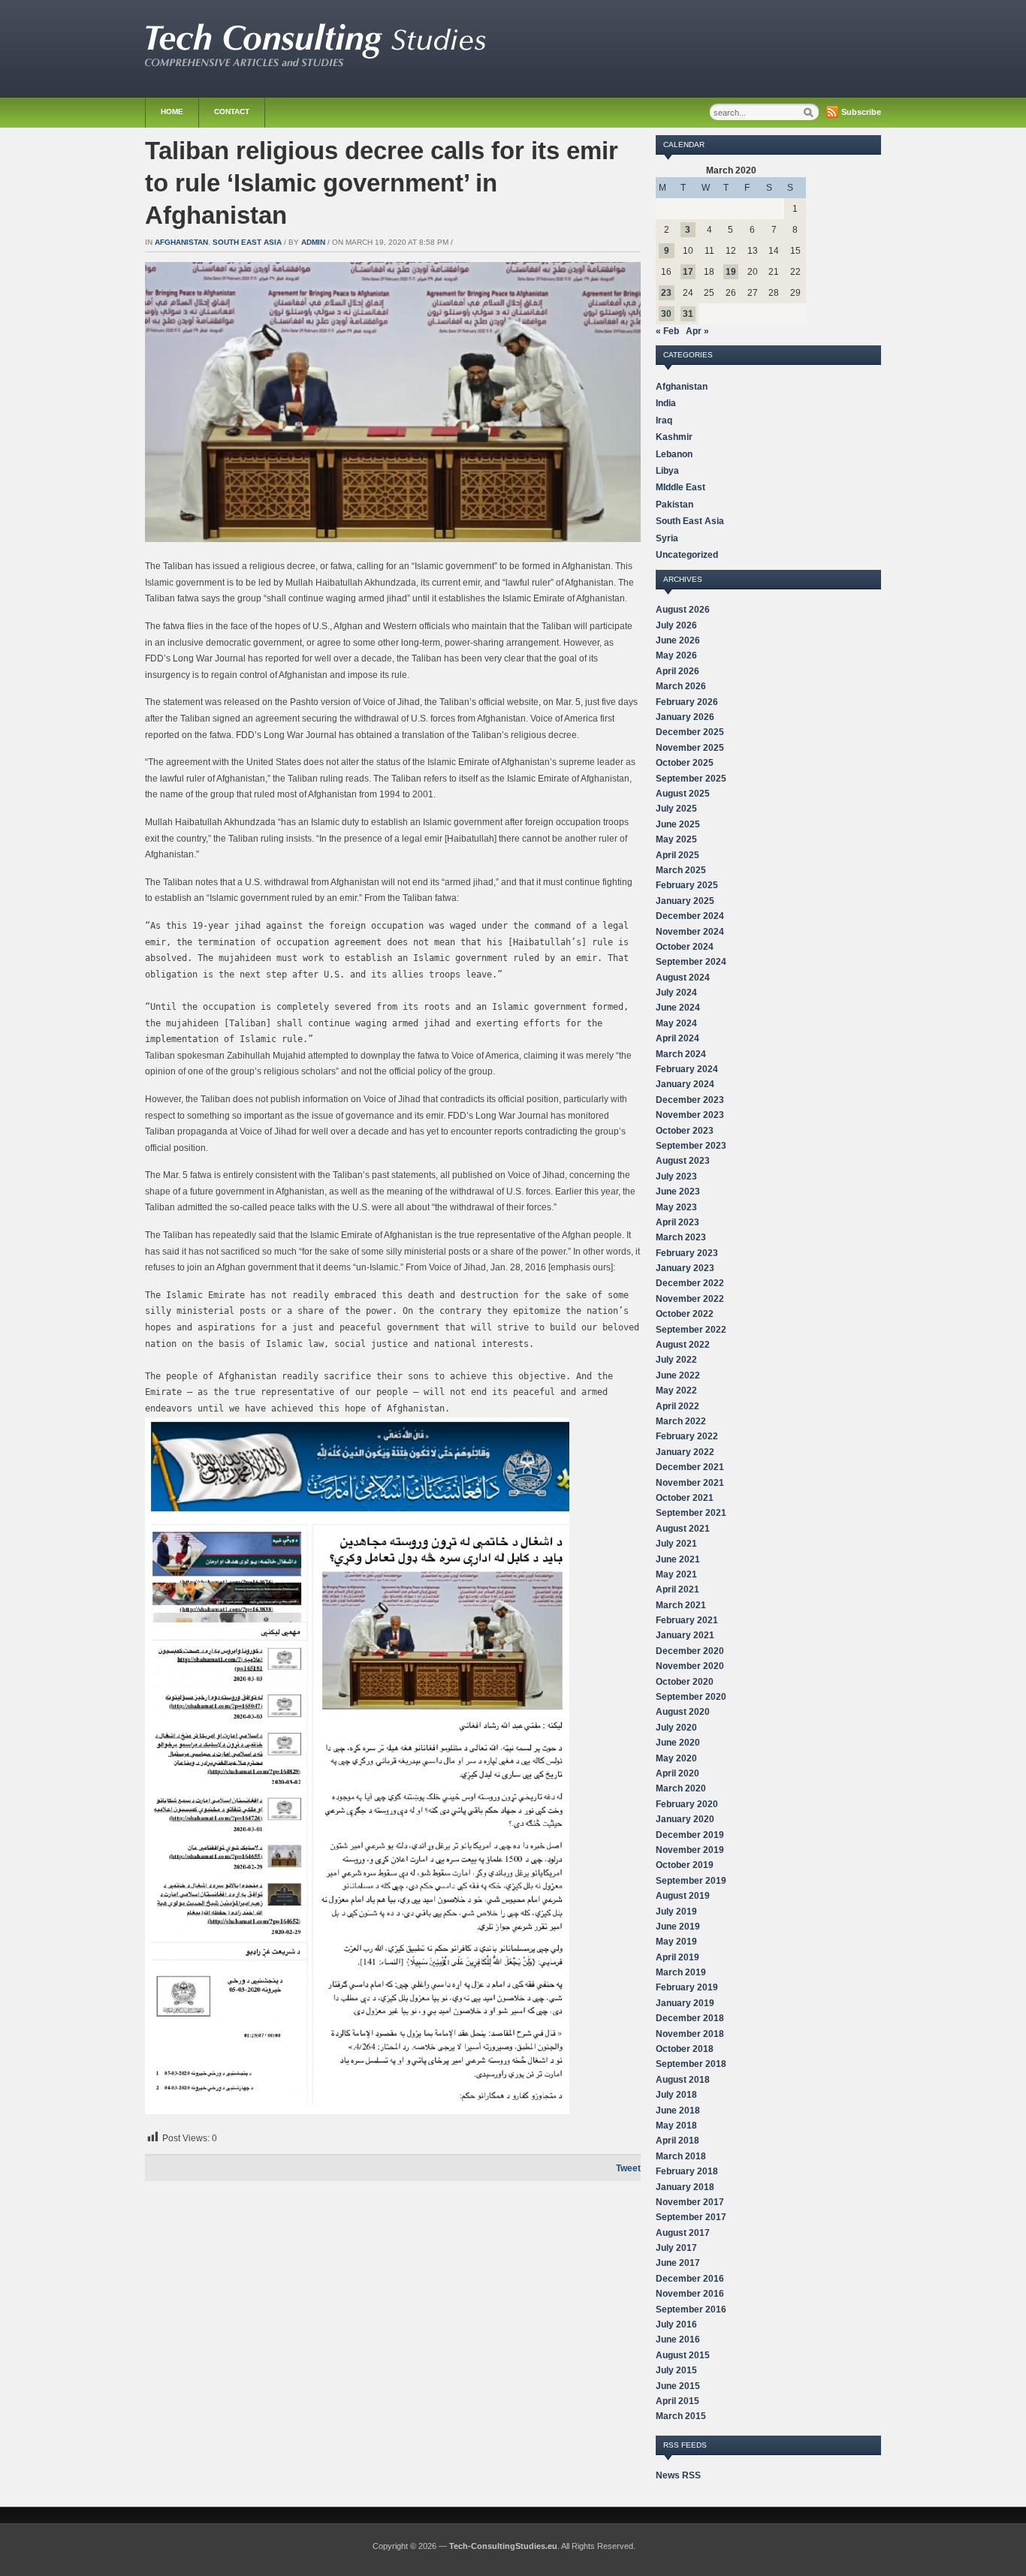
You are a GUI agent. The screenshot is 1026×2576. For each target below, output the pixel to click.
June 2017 (678, 2263)
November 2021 (690, 1483)
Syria (667, 538)
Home (172, 111)
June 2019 (678, 1927)
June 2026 (678, 640)
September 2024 (691, 962)
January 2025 (685, 901)
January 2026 (685, 717)
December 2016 (690, 2279)
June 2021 (678, 1559)
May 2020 (676, 1758)
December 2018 (690, 2018)
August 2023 (683, 1161)
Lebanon (674, 454)
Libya (667, 471)
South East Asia (247, 242)
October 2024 (685, 947)
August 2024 (683, 978)
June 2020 (678, 1743)
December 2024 (690, 916)
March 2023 (681, 1237)
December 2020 (690, 1651)
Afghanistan (181, 242)
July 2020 (676, 1728)
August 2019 (683, 1896)
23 (666, 293)
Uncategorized (687, 555)
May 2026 (676, 655)
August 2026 (683, 610)
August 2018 (683, 2080)
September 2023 (691, 1146)
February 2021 (687, 1620)
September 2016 (691, 2309)
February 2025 (687, 885)
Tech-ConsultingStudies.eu (503, 2546)
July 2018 (676, 2095)
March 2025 (681, 870)
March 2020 (681, 1788)
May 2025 (676, 839)
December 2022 (690, 1283)
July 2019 (676, 1912)
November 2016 (690, 2294)
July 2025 (676, 809)
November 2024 (690, 932)
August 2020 (683, 1712)
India (666, 403)
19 (731, 272)
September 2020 (691, 1697)
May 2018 (676, 2126)
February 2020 (687, 1804)
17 (688, 272)
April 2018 (677, 2141)
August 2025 (683, 794)
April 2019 (677, 1957)
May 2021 (676, 1574)
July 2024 (676, 993)
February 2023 (687, 1253)
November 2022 (690, 1299)
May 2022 (676, 1390)
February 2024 (687, 1069)
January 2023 (685, 1268)
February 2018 (687, 2171)
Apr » (697, 331)
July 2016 (676, 2324)
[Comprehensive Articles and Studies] (315, 63)
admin (313, 242)
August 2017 (683, 2233)
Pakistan (674, 505)
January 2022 (685, 1452)
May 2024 (676, 1023)
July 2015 (676, 2370)
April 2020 (677, 1773)
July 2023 (676, 1177)
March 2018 (681, 2156)
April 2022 (677, 1406)
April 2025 (677, 855)
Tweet (628, 2168)
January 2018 (685, 2187)
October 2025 (685, 763)
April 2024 (677, 1038)
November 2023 (690, 1115)
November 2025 (690, 748)
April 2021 (677, 1589)
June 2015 (678, 2386)
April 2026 (677, 671)
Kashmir (674, 437)
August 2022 (683, 1345)
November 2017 (690, 2202)
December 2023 (690, 1100)
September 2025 (691, 779)
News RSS (678, 2475)
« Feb (667, 331)
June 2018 (678, 2111)
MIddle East (680, 487)
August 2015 (683, 2355)
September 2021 (691, 1513)
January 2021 (685, 1635)
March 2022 (681, 1421)
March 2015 (681, 2416)
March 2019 (681, 1972)
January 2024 (685, 1084)
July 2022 (676, 1360)
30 (666, 314)
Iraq (664, 420)
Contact (232, 111)
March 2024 (681, 1054)
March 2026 (681, 686)
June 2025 (678, 824)
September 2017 (691, 2217)
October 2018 (685, 2049)
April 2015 (677, 2401)
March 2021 (681, 1605)
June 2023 (678, 1192)
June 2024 (678, 1008)
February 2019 (687, 1987)
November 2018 (690, 2034)
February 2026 (687, 702)
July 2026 (676, 625)
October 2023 (685, 1131)
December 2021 (690, 1467)
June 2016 (678, 2339)
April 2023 (677, 1222)
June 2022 (678, 1375)
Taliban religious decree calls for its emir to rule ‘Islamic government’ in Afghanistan (382, 183)
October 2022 (685, 1314)
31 (688, 314)
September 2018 (691, 2064)
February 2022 (687, 1436)
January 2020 (685, 1819)
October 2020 (685, 1682)
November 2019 (690, 1850)
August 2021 (683, 1529)
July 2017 (676, 2248)
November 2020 (690, 1666)
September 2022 (691, 1330)
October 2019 (685, 1865)
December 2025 (690, 732)
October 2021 (685, 1498)
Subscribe (861, 112)
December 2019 (690, 1835)
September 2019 (691, 1881)
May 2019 (676, 1942)
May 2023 (676, 1207)
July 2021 (676, 1544)
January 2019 (685, 2003)
